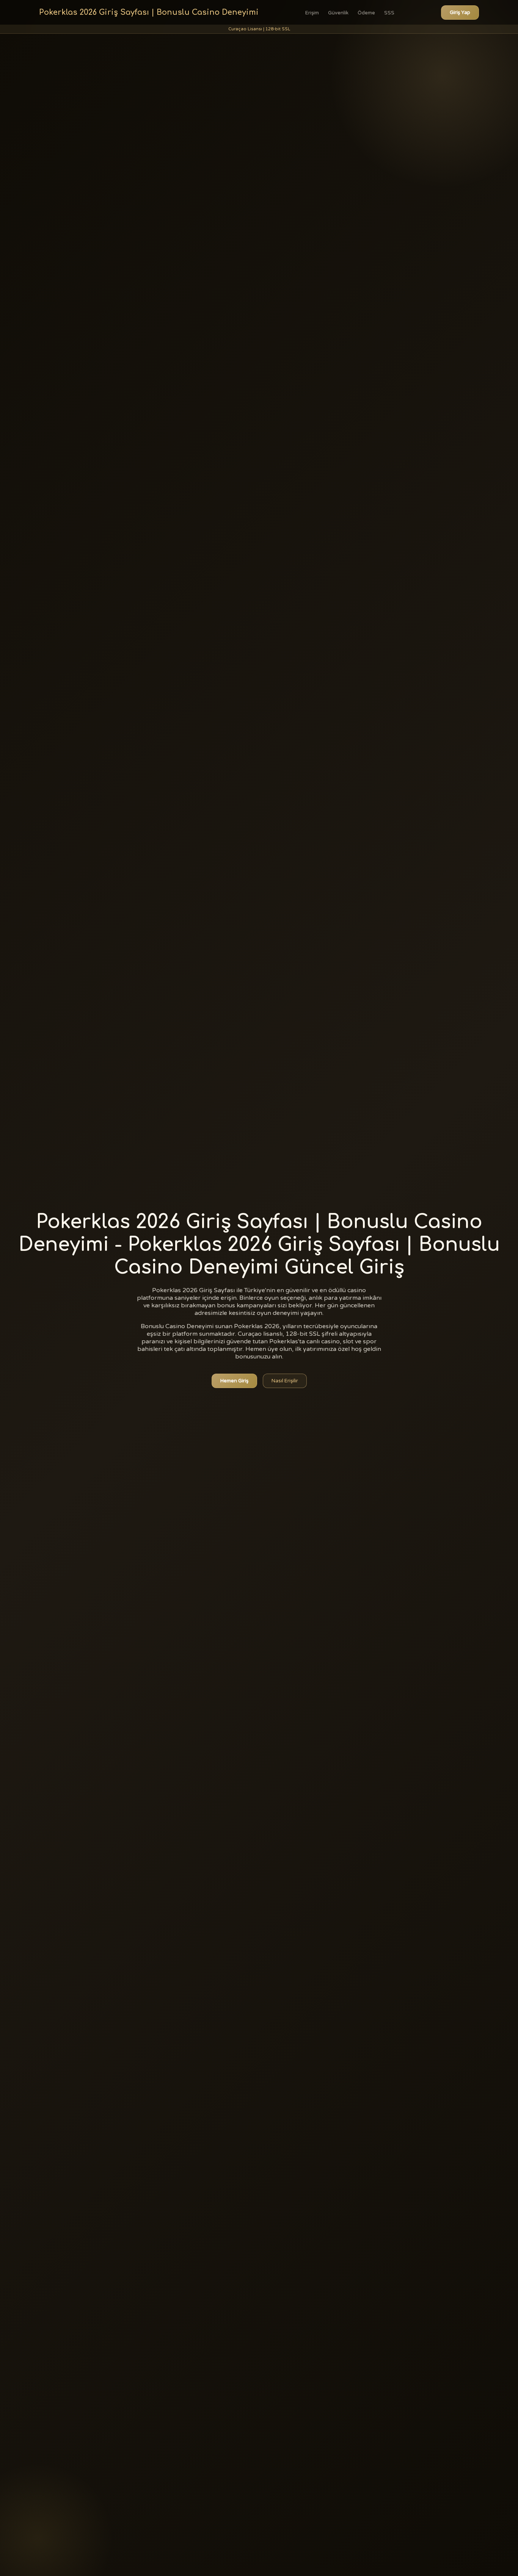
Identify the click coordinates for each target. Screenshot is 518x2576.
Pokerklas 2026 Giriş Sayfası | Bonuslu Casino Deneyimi (149, 12)
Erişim (312, 13)
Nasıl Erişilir (285, 1381)
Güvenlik (338, 13)
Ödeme (366, 13)
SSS (389, 13)
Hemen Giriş (234, 1381)
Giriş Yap (460, 13)
